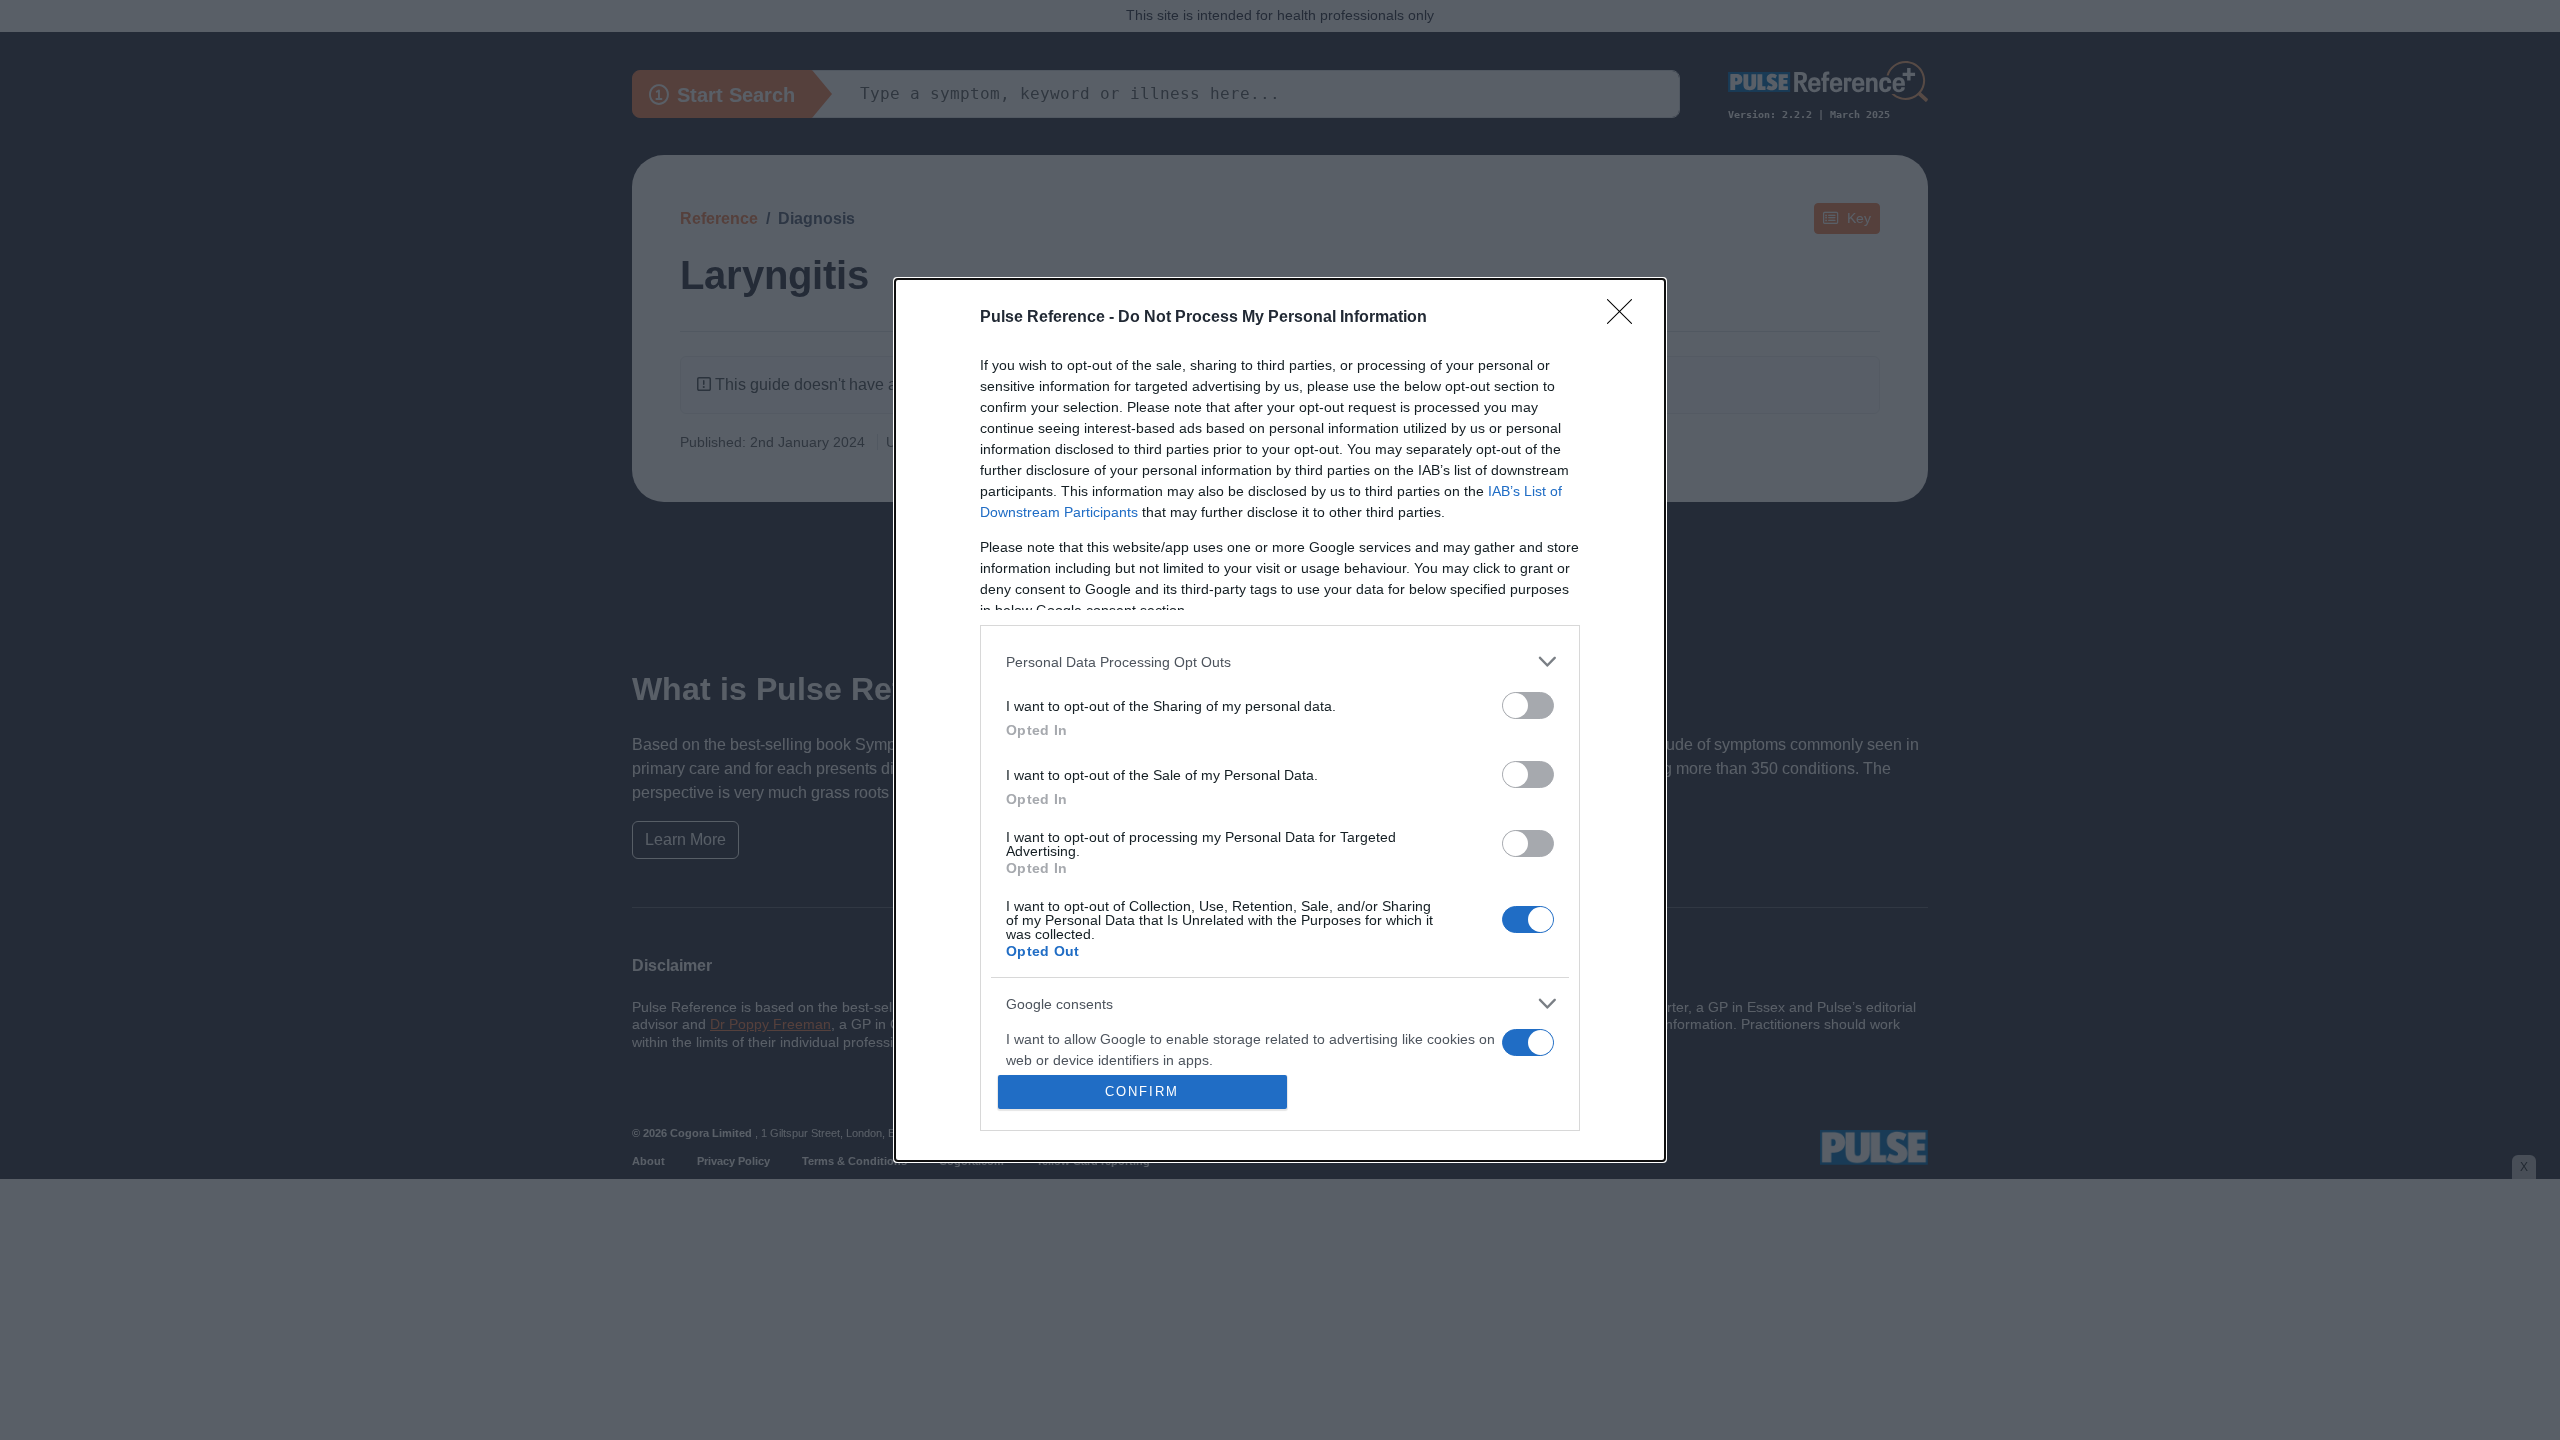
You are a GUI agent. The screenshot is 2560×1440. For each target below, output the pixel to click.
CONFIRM (1142, 1091)
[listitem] (1280, 661)
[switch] (1528, 705)
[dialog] (1280, 720)
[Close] (1626, 318)
